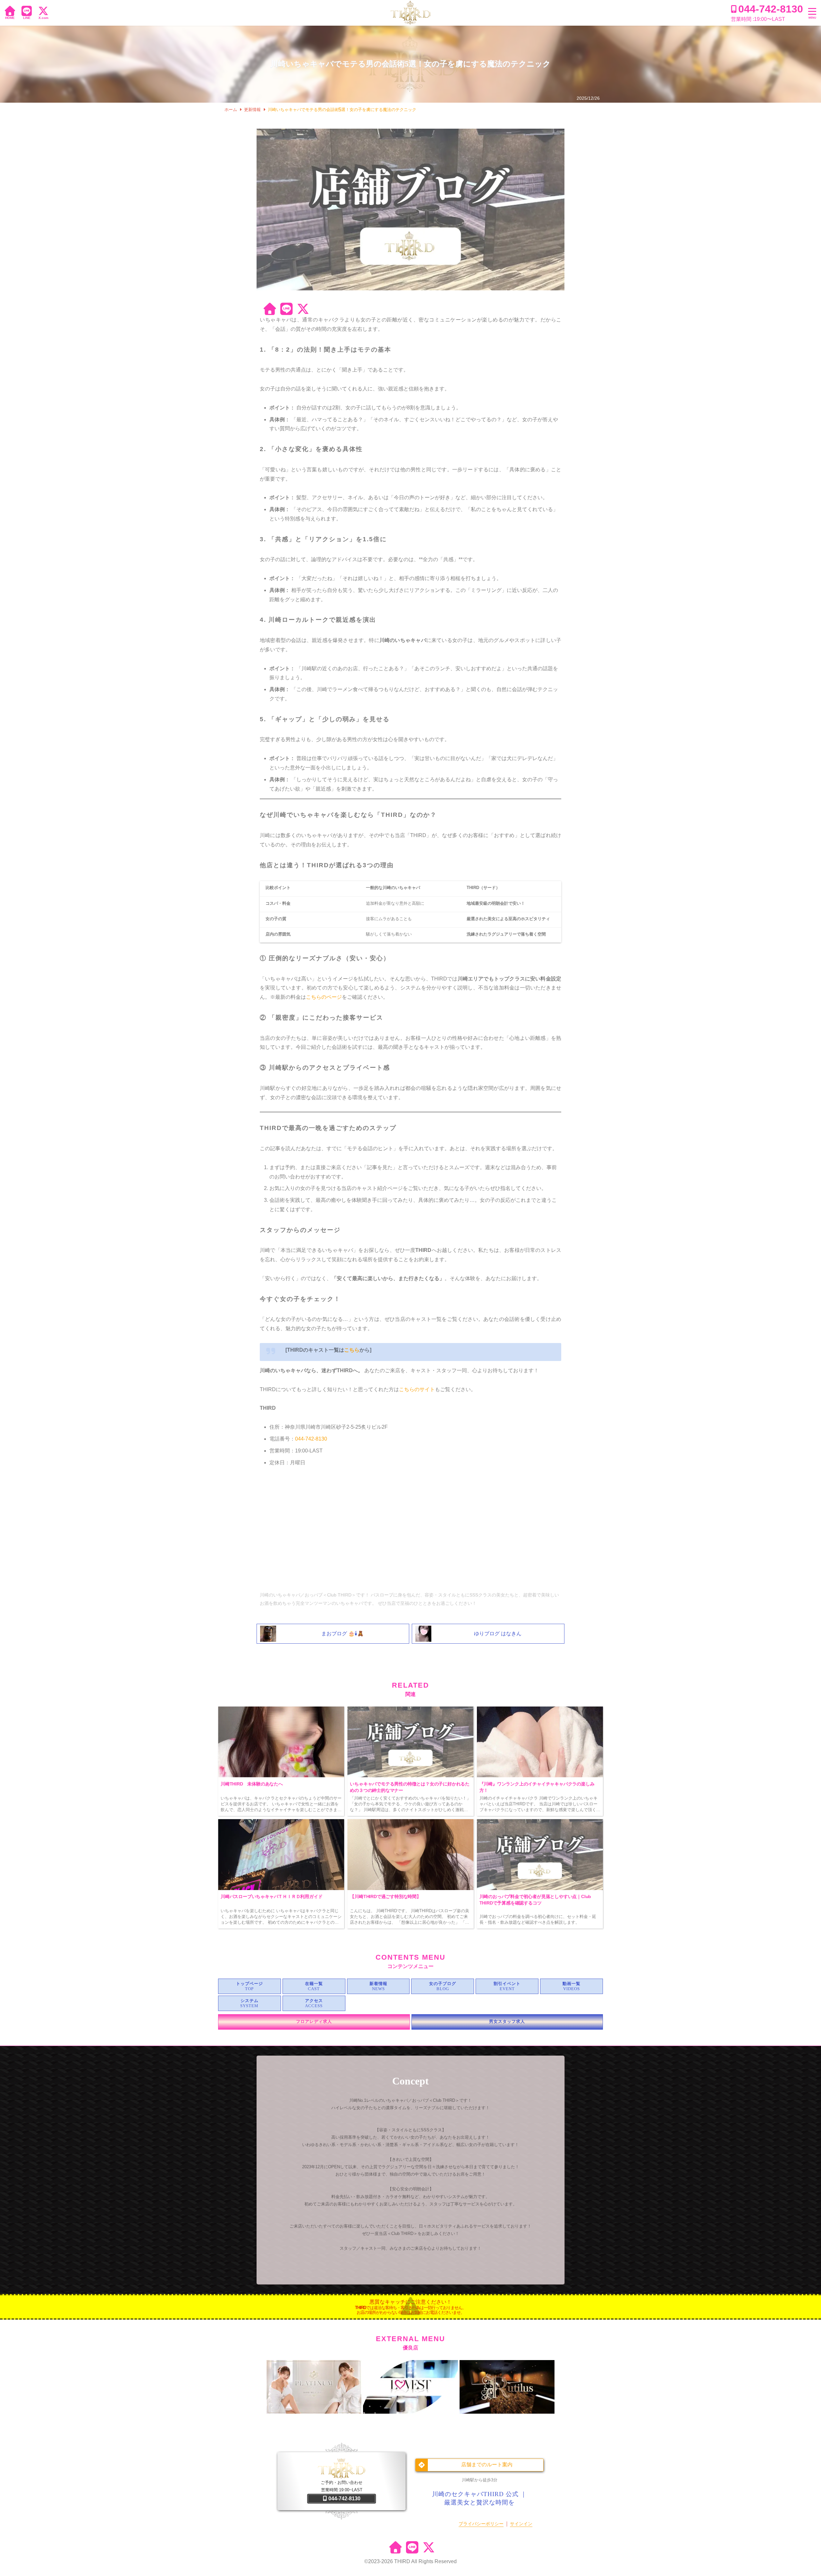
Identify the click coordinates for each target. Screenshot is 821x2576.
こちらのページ (324, 997)
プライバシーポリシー (481, 2524)
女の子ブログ (443, 1984)
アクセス (314, 2001)
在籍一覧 (314, 1984)
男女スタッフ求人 (507, 2022)
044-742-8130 (311, 1439)
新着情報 (378, 1984)
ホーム (231, 110)
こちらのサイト (417, 1389)
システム (250, 2001)
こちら (352, 1350)
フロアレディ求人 (314, 2022)
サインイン (521, 2524)
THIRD (402, 2561)
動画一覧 (571, 1984)
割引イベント (507, 1984)
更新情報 (252, 110)
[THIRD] (410, 13)
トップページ (250, 1984)
